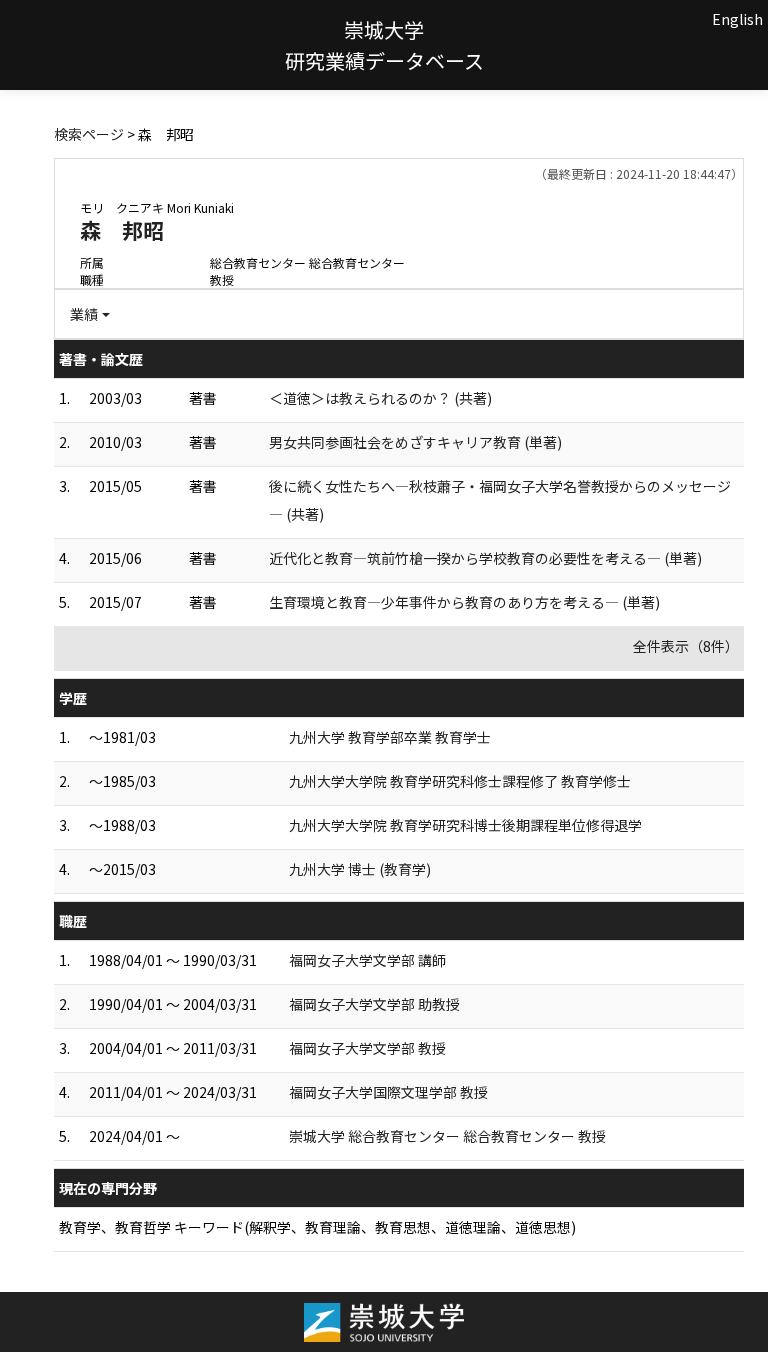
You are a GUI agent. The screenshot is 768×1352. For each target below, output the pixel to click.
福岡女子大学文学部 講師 (367, 960)
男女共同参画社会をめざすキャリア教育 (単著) (415, 442)
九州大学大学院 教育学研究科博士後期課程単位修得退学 (465, 825)
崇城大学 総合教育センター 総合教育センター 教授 (447, 1136)
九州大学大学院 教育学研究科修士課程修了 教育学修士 (460, 781)
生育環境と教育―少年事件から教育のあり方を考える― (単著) (464, 602)
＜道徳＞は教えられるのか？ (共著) (380, 398)
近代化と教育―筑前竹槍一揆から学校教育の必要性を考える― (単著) (485, 558)
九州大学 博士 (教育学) (360, 869)
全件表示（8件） (686, 646)
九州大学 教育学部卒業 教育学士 (390, 737)
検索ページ (89, 134)
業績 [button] (84, 314)
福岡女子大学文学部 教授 (367, 1048)
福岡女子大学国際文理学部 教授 (388, 1092)
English (737, 19)
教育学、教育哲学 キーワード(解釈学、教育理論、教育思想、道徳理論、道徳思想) (317, 1227)
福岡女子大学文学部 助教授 (374, 1004)
